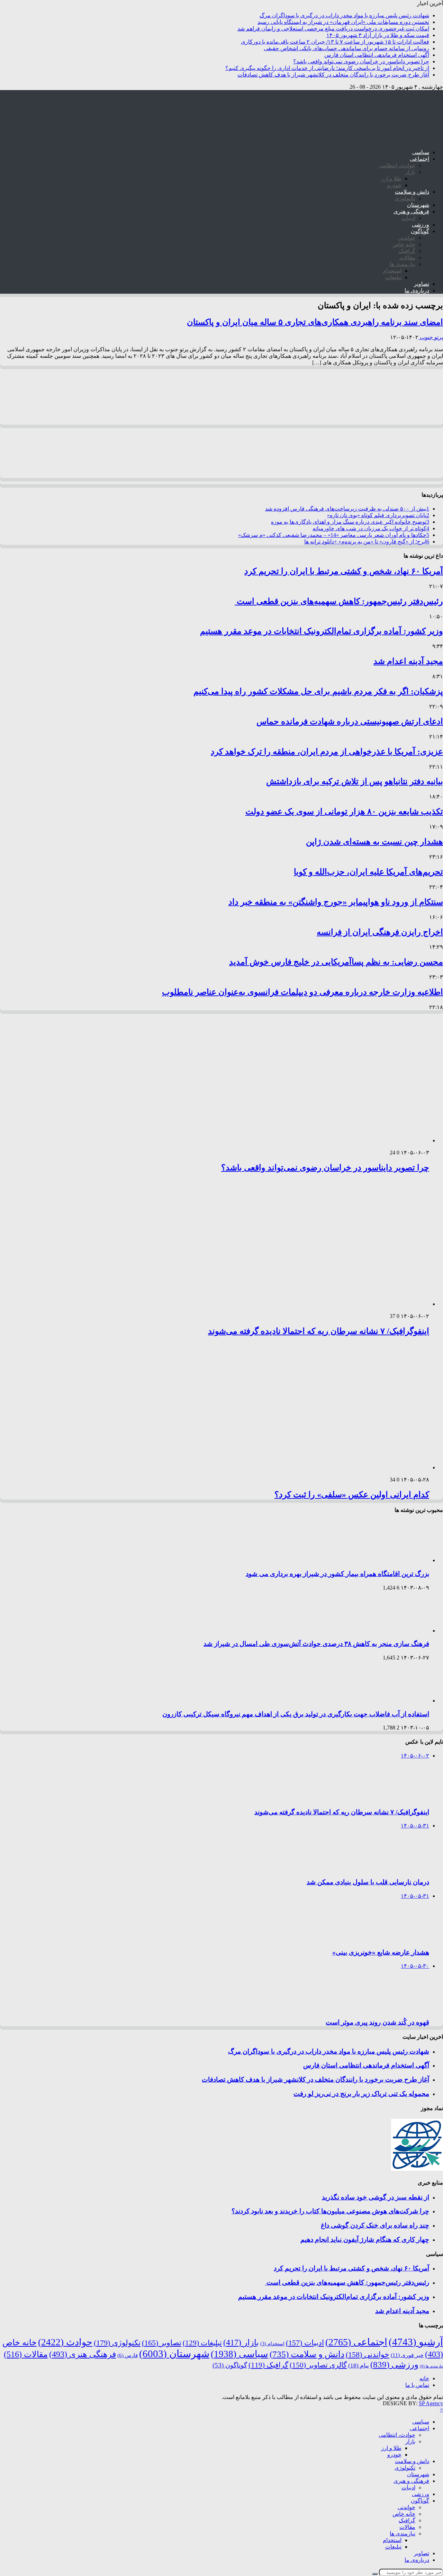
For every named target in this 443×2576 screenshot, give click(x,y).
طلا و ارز (391, 179)
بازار (410, 172)
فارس (128, 2355)
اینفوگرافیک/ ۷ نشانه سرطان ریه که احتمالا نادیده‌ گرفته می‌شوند (319, 1331)
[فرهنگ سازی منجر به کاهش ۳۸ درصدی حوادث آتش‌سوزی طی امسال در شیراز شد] (400, 1631)
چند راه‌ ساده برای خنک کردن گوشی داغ (375, 2225)
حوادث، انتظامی (397, 165)
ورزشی (421, 225)
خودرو (394, 185)
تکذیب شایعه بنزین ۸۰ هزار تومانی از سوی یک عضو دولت (344, 812)
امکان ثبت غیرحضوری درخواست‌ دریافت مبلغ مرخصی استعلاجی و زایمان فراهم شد (333, 29)
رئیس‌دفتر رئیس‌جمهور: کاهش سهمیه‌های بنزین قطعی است (339, 601)
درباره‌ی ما (417, 290)
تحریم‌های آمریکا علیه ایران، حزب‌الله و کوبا (368, 872)
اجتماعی (419, 159)
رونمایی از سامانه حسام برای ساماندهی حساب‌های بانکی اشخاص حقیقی (346, 48)
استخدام (392, 271)
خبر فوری (407, 2355)
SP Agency (431, 2403)
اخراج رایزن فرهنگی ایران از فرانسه (380, 932)
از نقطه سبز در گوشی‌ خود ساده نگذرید (376, 2197)
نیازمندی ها (403, 264)
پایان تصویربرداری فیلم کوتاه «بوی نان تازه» (378, 515)
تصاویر (422, 284)
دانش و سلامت (412, 192)
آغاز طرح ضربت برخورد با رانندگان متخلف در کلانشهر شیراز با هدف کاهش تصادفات (333, 75)
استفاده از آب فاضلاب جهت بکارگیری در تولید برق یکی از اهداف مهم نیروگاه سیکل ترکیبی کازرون (296, 1714)
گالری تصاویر (318, 2365)
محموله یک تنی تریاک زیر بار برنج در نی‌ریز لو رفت (361, 2094)
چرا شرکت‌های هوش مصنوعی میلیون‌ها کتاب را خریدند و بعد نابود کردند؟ (330, 2211)
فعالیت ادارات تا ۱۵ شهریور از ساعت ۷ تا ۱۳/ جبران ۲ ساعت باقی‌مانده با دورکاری (335, 42)
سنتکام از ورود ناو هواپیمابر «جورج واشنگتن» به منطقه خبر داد (336, 902)
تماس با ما (417, 2385)
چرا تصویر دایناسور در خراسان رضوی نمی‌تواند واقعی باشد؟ (361, 61)
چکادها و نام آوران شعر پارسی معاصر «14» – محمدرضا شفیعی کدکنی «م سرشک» (334, 535)
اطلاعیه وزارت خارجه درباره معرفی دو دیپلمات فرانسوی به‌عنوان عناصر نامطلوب (302, 992)
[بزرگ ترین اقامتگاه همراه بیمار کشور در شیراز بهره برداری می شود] (400, 1560)
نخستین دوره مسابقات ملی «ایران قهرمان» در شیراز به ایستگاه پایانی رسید (343, 22)
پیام (359, 2366)
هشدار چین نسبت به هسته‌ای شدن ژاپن (374, 842)
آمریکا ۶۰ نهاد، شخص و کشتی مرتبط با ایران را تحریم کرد (344, 571)
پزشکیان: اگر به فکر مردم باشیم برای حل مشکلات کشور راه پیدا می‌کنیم (318, 691)
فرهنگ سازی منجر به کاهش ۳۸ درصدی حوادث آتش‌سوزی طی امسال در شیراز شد (316, 1644)
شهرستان (418, 205)
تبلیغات (393, 277)
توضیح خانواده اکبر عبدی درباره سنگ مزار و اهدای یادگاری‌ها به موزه (350, 522)
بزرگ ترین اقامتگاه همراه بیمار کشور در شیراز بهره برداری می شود (337, 1574)
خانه (424, 2378)
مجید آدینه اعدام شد (408, 661)
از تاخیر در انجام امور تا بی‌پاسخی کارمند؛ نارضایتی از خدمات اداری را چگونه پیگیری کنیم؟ (327, 68)
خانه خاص (404, 244)
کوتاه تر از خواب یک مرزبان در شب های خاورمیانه (371, 528)
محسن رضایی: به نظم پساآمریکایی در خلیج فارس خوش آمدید (336, 962)
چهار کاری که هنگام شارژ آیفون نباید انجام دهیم (365, 2239)
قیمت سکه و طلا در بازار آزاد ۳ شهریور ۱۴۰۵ (378, 35)
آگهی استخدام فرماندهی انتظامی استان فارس (377, 55)
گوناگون (420, 231)
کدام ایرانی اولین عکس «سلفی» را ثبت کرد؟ (352, 1495)
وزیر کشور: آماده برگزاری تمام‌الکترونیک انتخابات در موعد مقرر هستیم (322, 631)
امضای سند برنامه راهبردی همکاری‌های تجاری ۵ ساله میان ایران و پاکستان (315, 322)
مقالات (407, 258)
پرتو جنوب (431, 337)
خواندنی (406, 238)
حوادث (65, 2342)
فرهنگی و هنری (411, 211)
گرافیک (407, 251)
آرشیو (416, 2342)
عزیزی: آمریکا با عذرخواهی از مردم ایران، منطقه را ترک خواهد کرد (327, 752)
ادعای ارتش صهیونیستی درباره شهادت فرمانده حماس (350, 722)
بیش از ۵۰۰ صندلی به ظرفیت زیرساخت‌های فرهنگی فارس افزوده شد (347, 509)
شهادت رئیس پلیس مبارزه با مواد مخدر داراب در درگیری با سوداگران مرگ (344, 15)
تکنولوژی (405, 198)
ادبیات (408, 218)
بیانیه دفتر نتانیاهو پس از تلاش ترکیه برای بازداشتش (355, 781)
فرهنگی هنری (83, 2354)
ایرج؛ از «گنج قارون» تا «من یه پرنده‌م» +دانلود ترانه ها (367, 542)
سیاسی (421, 152)
